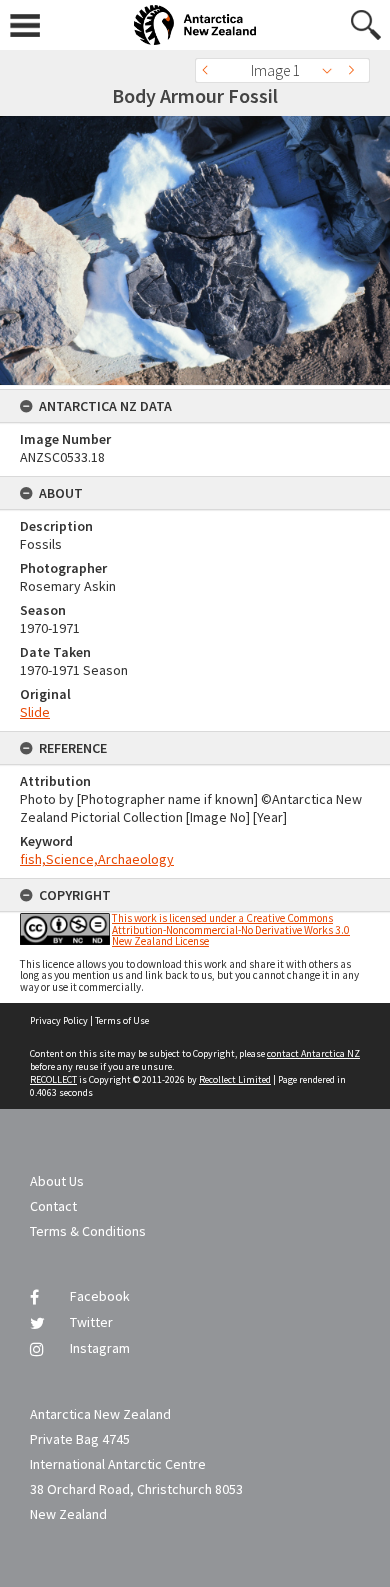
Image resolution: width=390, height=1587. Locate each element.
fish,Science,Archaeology (97, 859)
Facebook (100, 1296)
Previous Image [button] (210, 70)
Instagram (100, 1348)
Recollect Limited (235, 1079)
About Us (57, 1181)
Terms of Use (122, 1020)
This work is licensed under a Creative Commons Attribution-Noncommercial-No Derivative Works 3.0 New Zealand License (231, 929)
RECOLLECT (53, 1079)
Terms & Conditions (88, 1231)
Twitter (91, 1322)
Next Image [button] (355, 70)
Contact (53, 1206)
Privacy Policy (59, 1020)
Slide (35, 712)
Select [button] (332, 70)
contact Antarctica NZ (313, 1053)
